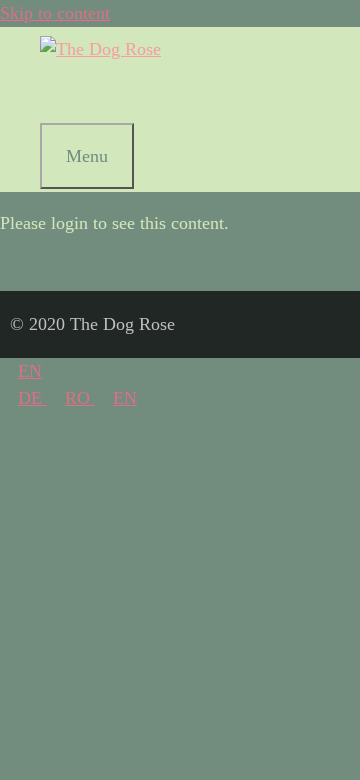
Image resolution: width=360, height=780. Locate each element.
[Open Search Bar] (64, 93)
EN (30, 371)
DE (32, 398)
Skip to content (55, 13)
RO (80, 398)
